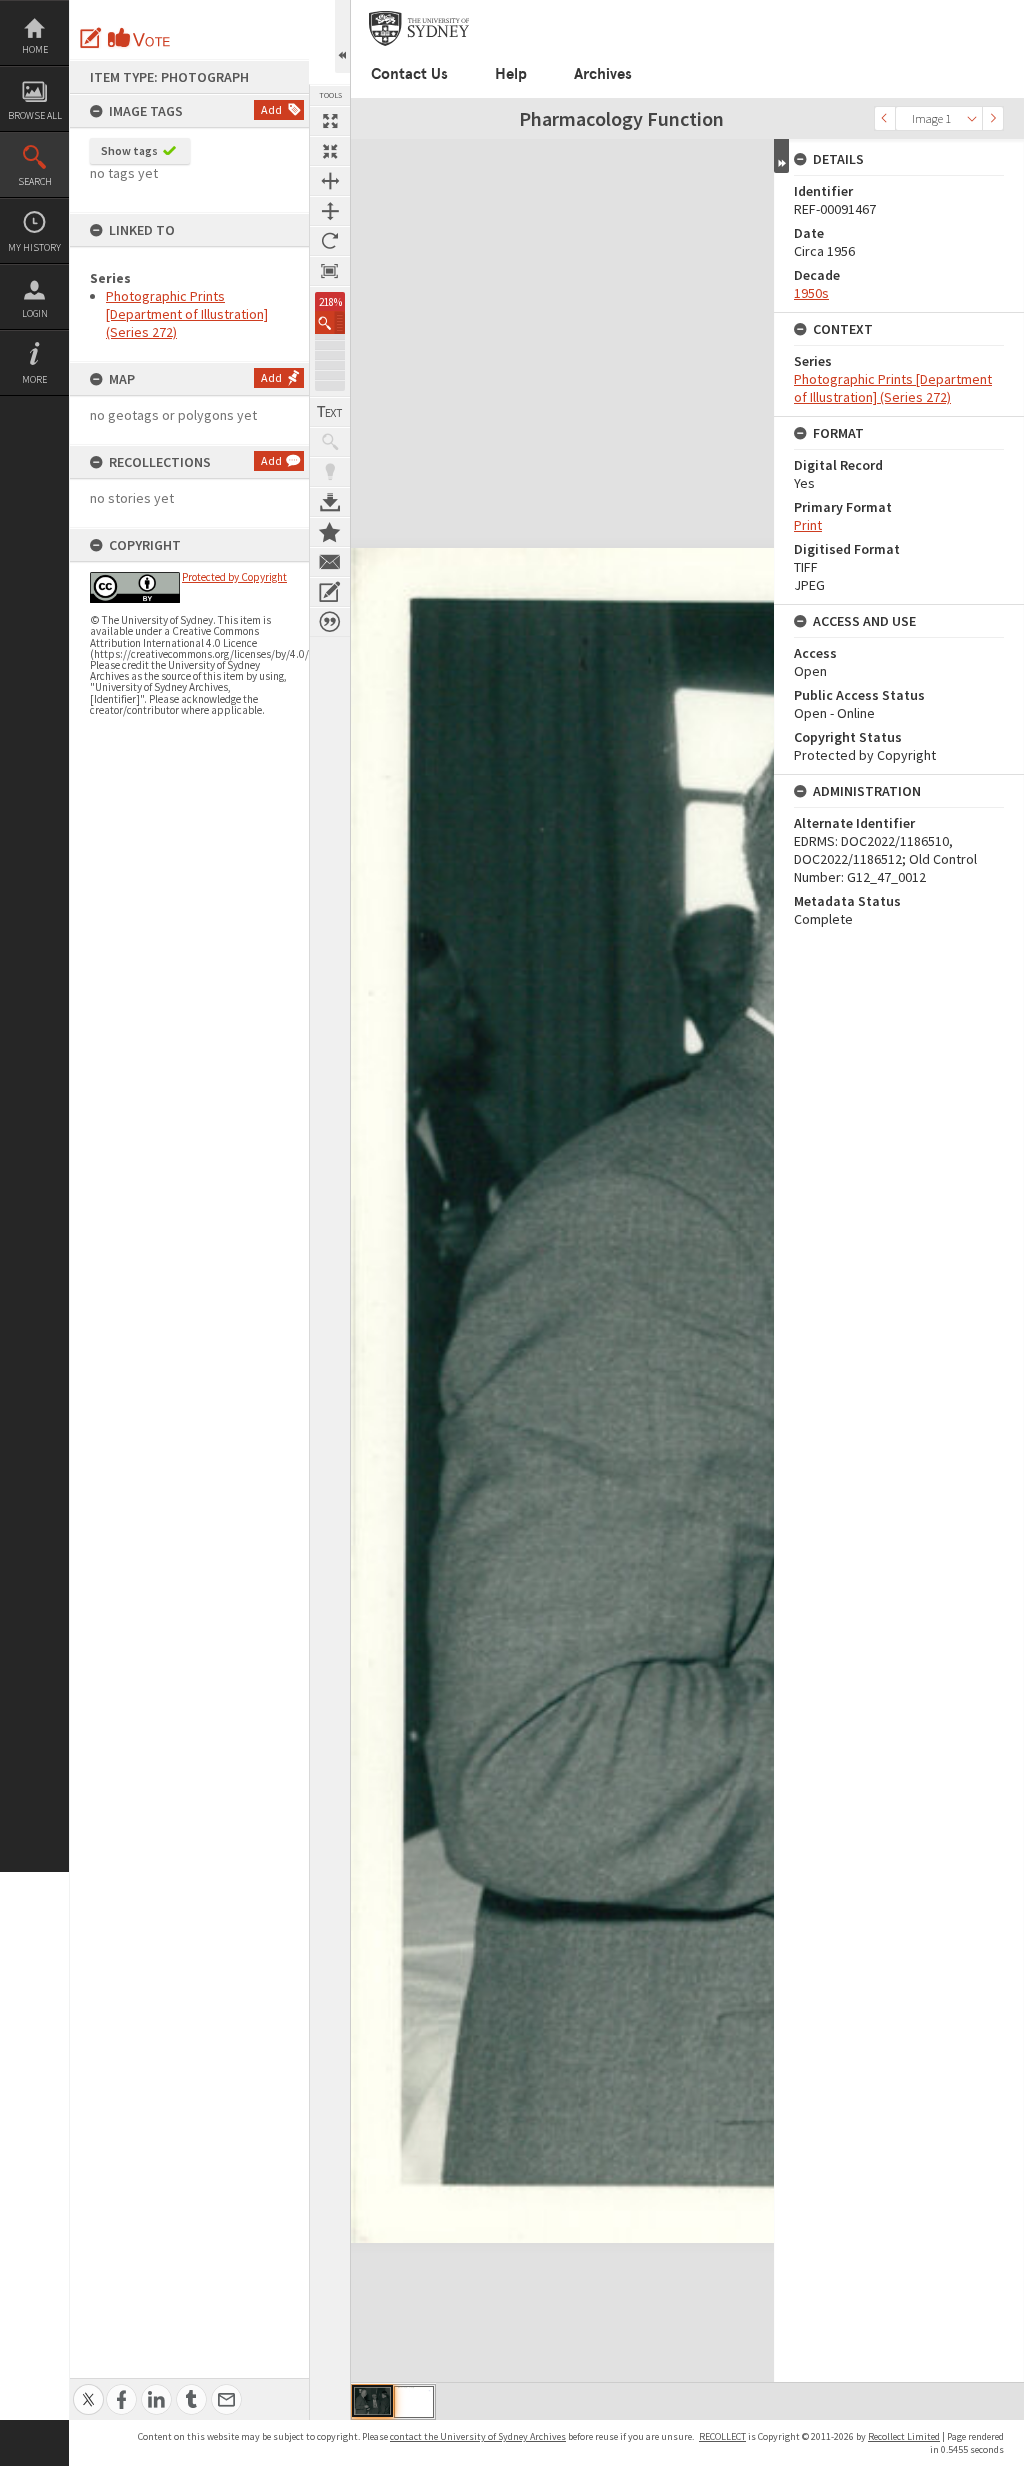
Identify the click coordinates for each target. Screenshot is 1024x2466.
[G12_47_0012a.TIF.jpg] (414, 2402)
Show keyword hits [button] (330, 442)
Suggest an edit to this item (91, 38)
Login (35, 313)
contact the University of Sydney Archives (478, 2436)
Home (35, 49)
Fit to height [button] (330, 211)
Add (271, 109)
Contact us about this (330, 562)
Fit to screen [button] (330, 151)
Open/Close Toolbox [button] (342, 36)
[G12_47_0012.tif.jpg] (372, 2401)
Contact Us (409, 74)
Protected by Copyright (234, 577)
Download (330, 502)
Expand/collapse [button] (781, 156)
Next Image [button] (993, 118)
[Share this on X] (88, 2388)
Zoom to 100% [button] (330, 271)
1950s (811, 293)
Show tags (129, 150)
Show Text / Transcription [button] (330, 412)
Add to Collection (330, 532)
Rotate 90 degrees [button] (330, 241)
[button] (330, 322)
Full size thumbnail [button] (330, 121)
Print (808, 525)
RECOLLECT (722, 2436)
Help (511, 74)
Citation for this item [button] (330, 622)
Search (35, 181)
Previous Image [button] (885, 118)
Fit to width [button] (330, 181)
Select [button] (972, 118)
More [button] (34, 379)
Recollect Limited (904, 2436)
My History (34, 247)
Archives (603, 74)
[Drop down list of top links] (1011, 10)
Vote (140, 38)
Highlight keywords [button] (330, 472)
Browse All (35, 115)
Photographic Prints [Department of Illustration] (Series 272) (187, 314)
